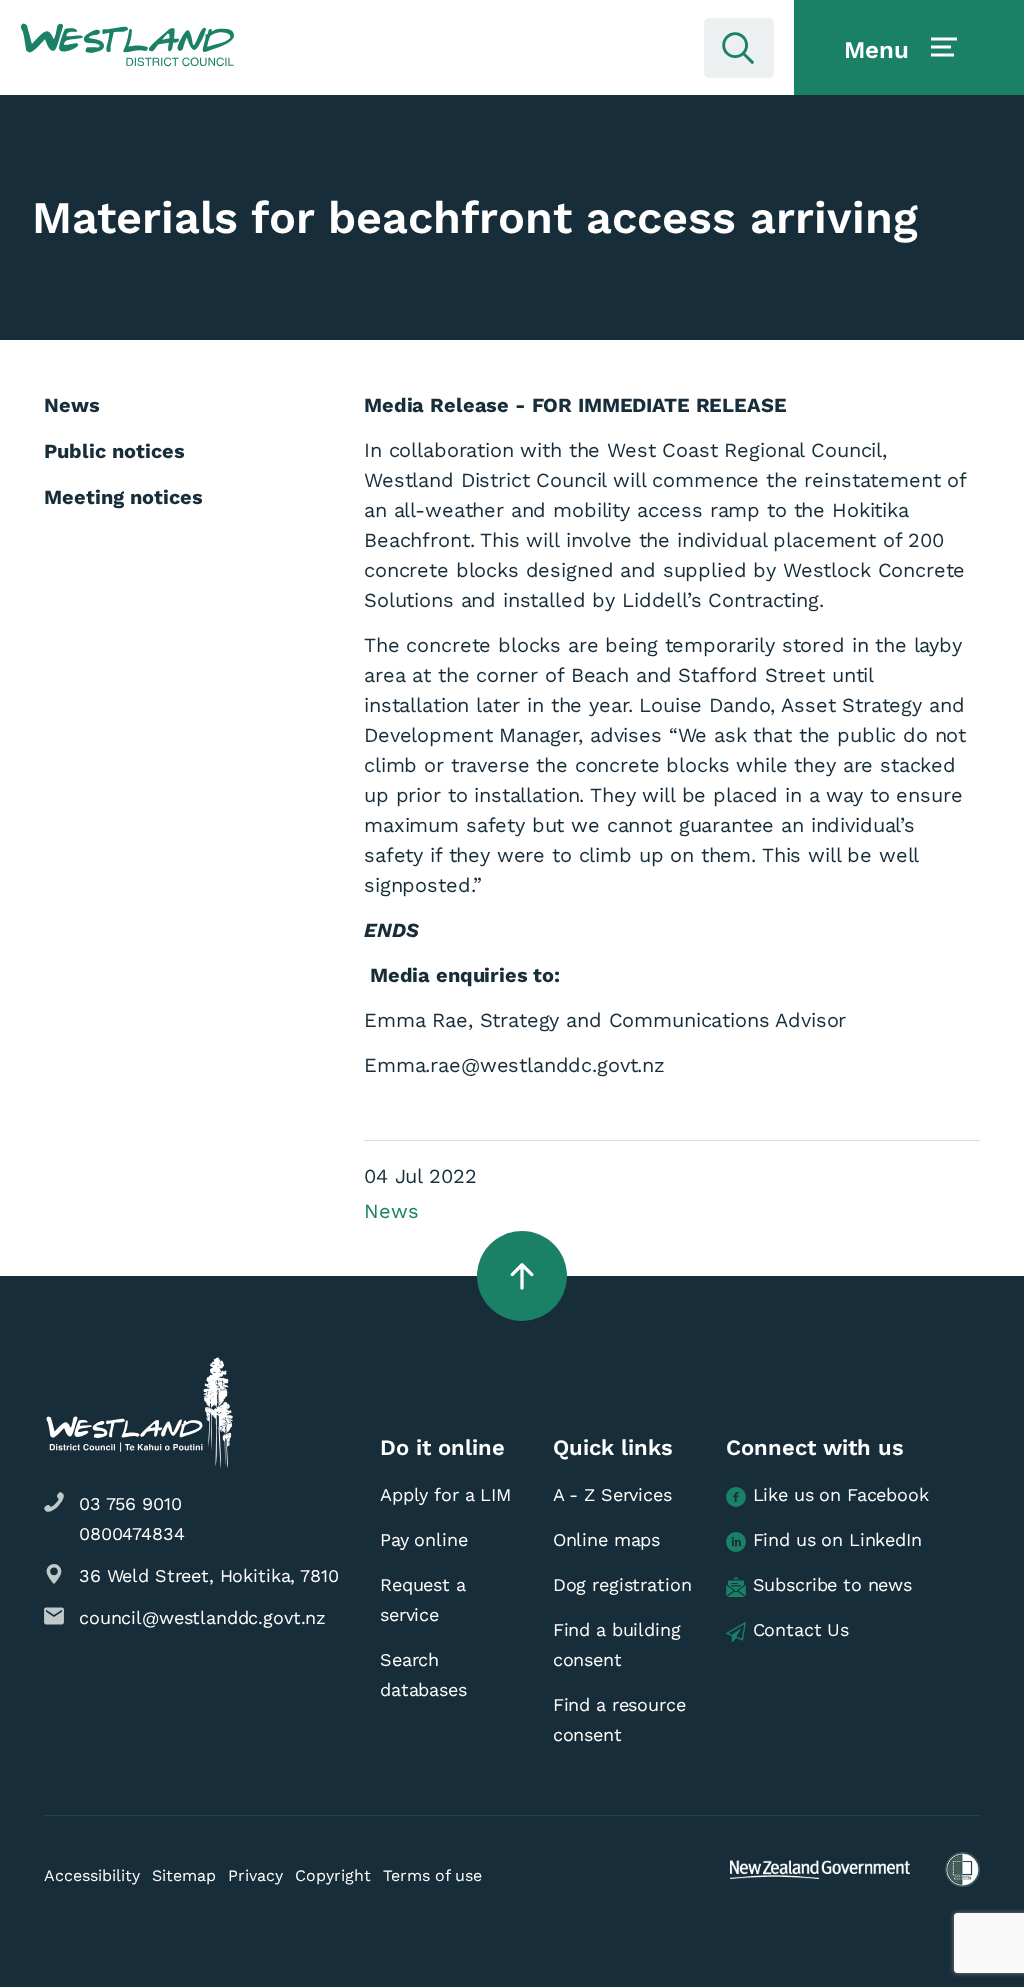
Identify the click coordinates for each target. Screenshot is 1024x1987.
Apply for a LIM (445, 1494)
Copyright (333, 1875)
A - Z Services (612, 1494)
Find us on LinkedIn (837, 1539)
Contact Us (801, 1629)
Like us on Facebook (841, 1494)
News (391, 1211)
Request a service (423, 1599)
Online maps (606, 1539)
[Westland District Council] (127, 46)
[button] (127, 46)
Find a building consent (617, 1644)
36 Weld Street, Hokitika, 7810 (209, 1575)
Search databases (423, 1674)
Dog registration (622, 1584)
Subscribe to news (832, 1584)
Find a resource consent (619, 1719)
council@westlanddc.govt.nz (202, 1617)
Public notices (114, 451)
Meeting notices (123, 497)
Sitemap (184, 1875)
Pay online (424, 1539)
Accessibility (92, 1875)
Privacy (255, 1875)
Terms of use (432, 1875)
